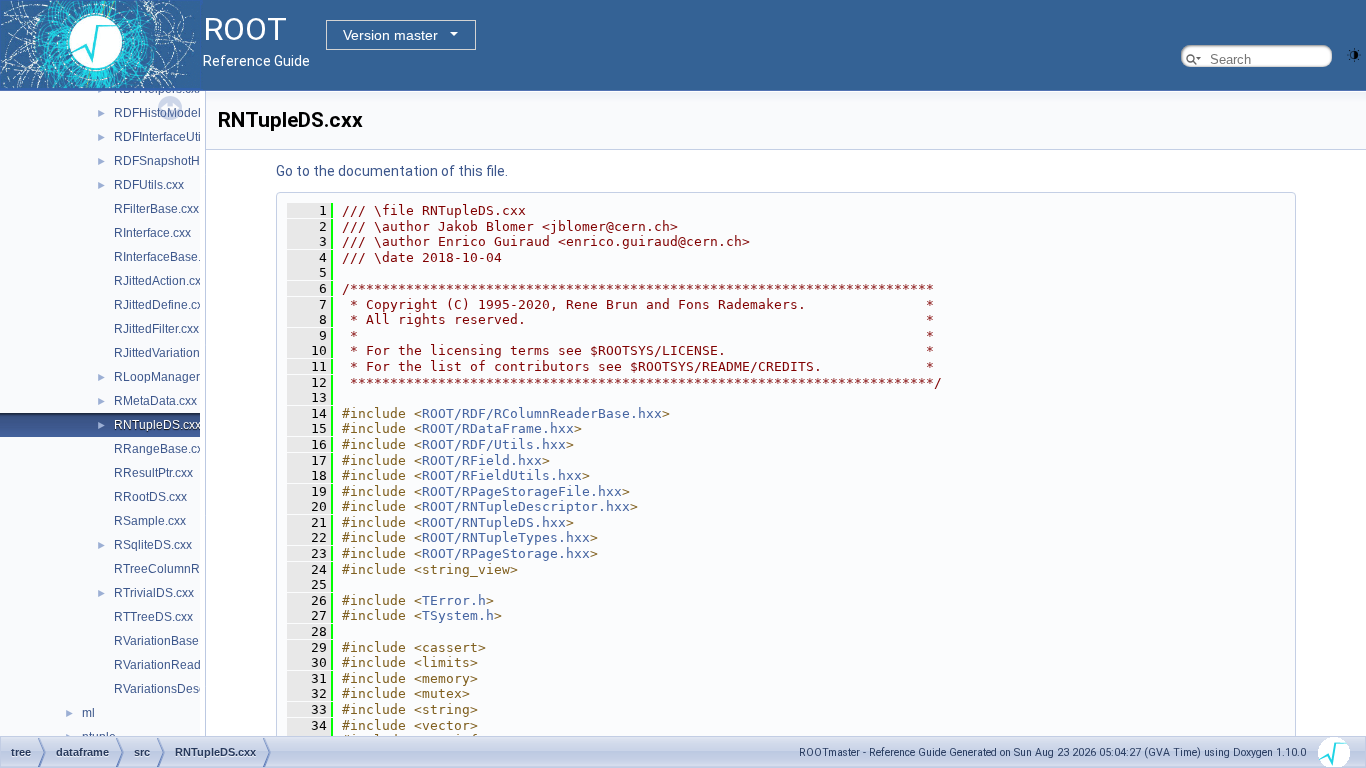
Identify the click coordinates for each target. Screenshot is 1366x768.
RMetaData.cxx (155, 401)
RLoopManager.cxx (167, 377)
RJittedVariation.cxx (167, 353)
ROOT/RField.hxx (482, 460)
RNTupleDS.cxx (157, 425)
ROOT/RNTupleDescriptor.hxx (526, 506)
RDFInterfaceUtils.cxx (172, 137)
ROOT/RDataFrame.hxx (498, 428)
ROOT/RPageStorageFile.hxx (522, 491)
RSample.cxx (150, 521)
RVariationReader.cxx (173, 665)
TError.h (454, 600)
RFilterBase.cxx (156, 209)
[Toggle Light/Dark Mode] (1354, 53)
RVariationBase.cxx (167, 641)
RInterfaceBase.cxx (166, 257)
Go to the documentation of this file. (392, 171)
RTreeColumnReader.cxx (183, 569)
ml (88, 713)
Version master (390, 35)
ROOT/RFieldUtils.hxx (502, 475)
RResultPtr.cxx (153, 473)
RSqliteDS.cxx (153, 545)
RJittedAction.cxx (160, 281)
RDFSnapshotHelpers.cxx (184, 161)
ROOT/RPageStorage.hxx (506, 553)
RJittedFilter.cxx (156, 329)
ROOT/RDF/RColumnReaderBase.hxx (542, 413)
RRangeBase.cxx (161, 449)
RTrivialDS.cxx (154, 593)
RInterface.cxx (152, 233)
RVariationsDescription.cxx (187, 689)
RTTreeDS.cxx (153, 617)
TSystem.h (458, 615)
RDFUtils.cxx (149, 185)
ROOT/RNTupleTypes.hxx (506, 537)
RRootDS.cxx (150, 497)
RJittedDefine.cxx (161, 305)
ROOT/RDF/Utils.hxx (494, 444)
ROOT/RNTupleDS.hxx (494, 522)
